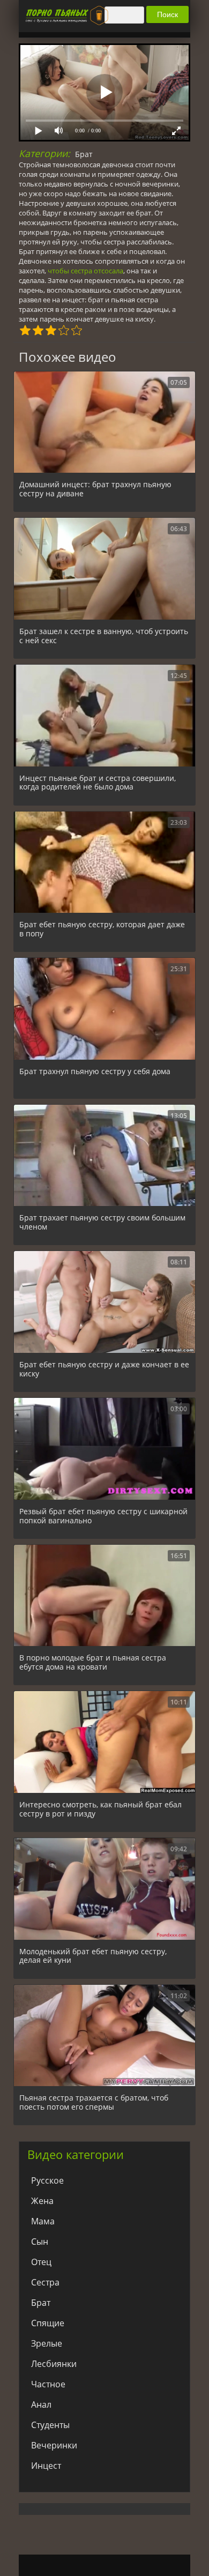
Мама (43, 2221)
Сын (40, 2242)
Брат (84, 154)
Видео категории (76, 2154)
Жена (42, 2201)
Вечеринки (54, 2445)
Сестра (45, 2282)
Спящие (48, 2323)
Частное (48, 2384)
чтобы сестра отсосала (85, 271)
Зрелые (47, 2343)
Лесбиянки (54, 2364)
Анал (41, 2404)
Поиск (167, 14)
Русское (47, 2180)
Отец (41, 2262)
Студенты (50, 2425)
